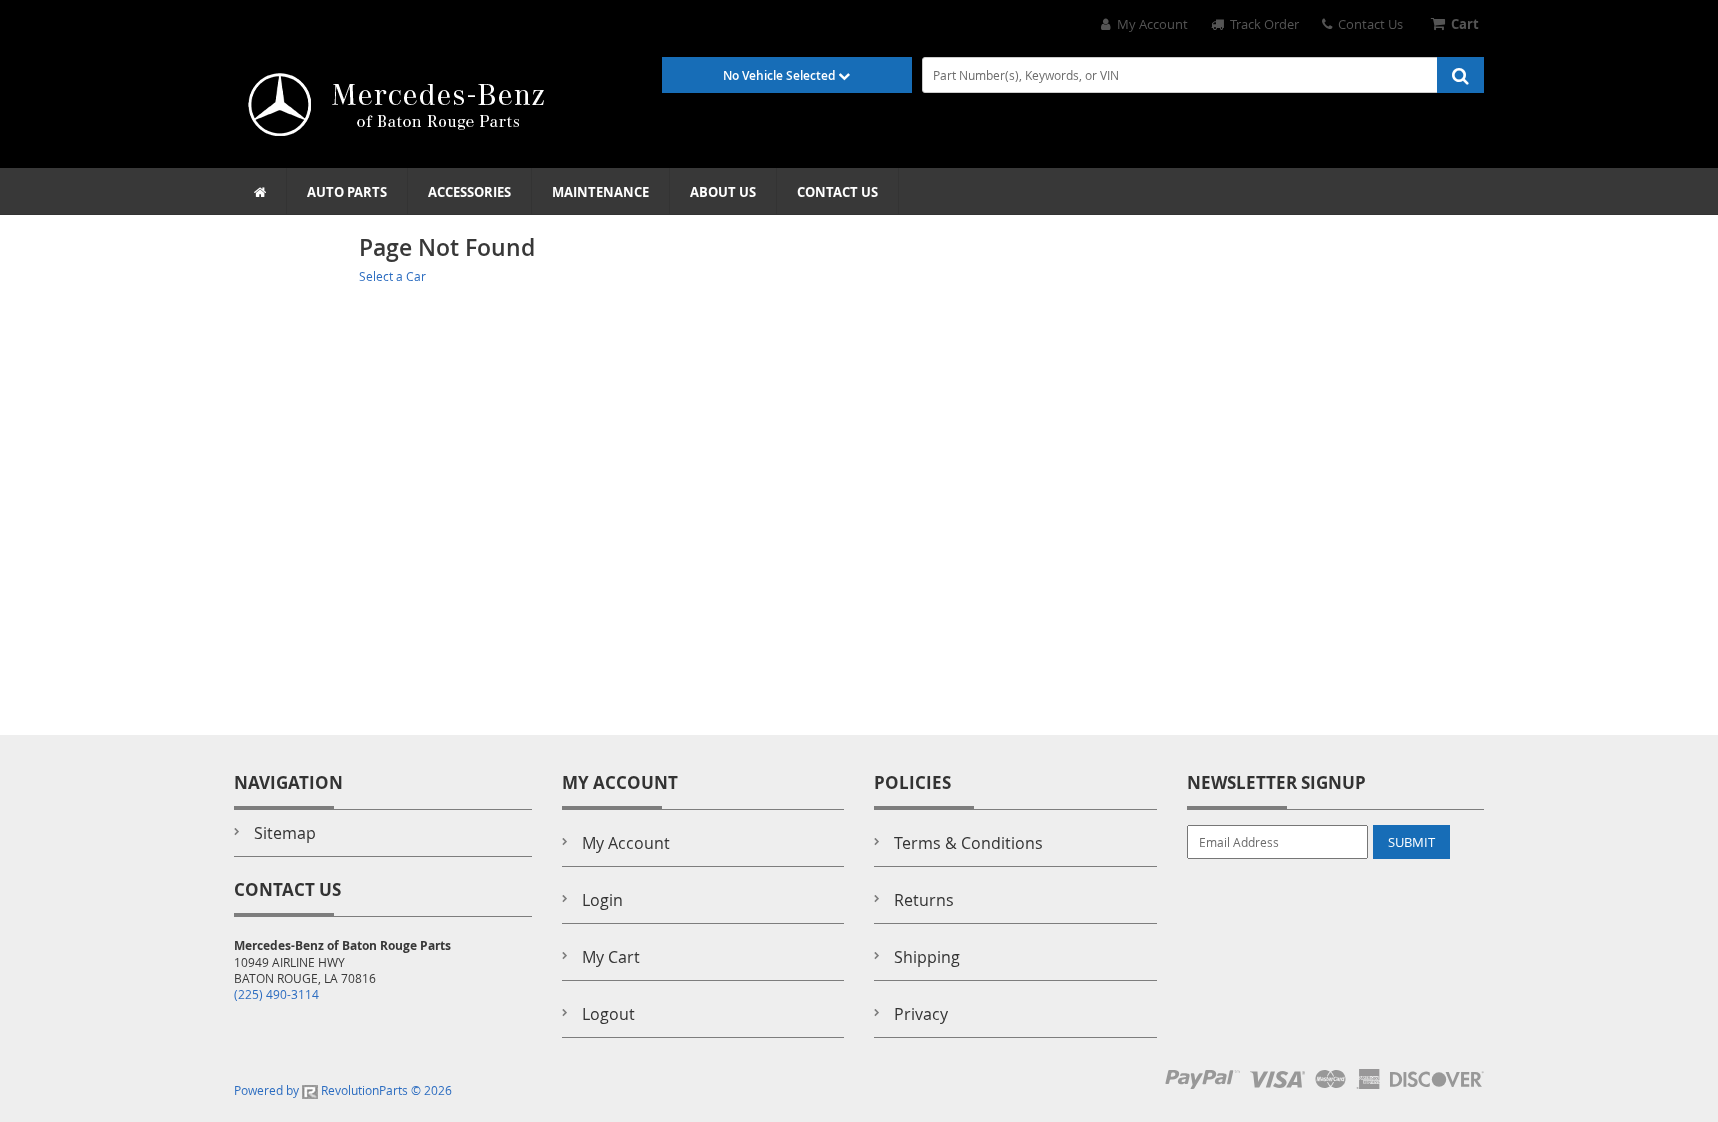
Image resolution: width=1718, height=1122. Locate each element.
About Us (723, 192)
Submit (1411, 842)
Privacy (921, 1014)
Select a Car (392, 276)
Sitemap (285, 833)
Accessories (469, 192)
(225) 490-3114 (276, 994)
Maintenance (600, 192)
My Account (1149, 24)
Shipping (927, 957)
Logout (608, 1014)
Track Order (1261, 24)
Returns (924, 900)
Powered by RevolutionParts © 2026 (343, 1090)
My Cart (611, 957)
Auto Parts (347, 192)
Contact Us (1367, 24)
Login (602, 900)
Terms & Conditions (968, 843)
